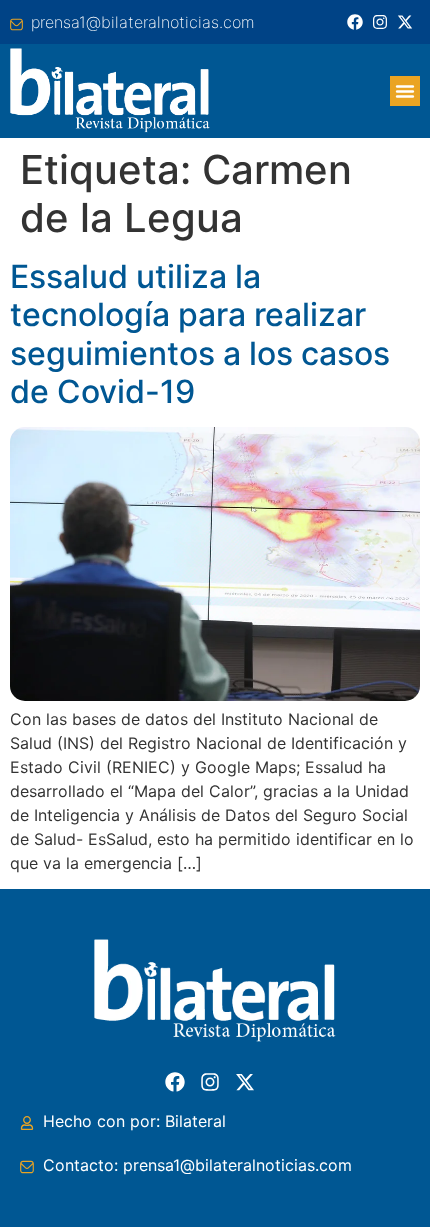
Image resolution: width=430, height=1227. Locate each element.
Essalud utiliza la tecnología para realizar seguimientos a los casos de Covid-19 (200, 334)
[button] (405, 91)
